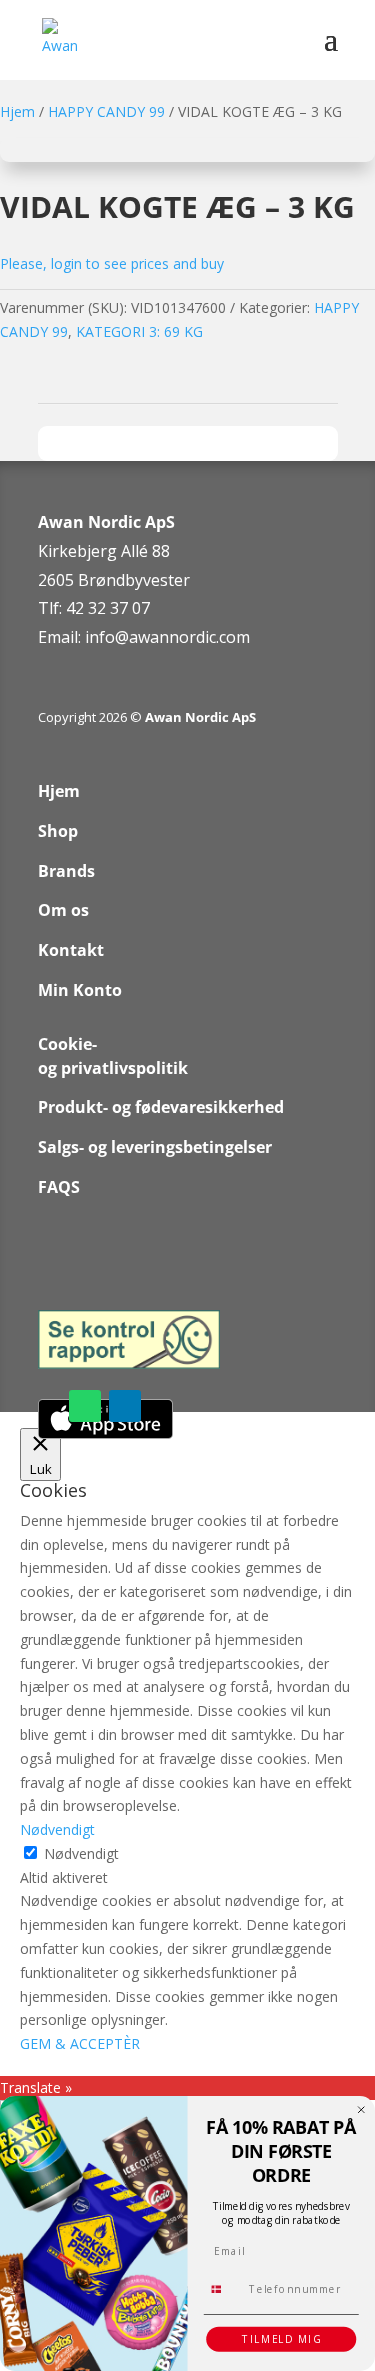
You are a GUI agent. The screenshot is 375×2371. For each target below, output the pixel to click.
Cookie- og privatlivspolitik (113, 1056)
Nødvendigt (81, 1853)
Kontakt (71, 950)
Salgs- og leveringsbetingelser (155, 1147)
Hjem (17, 111)
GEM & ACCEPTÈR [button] (80, 2043)
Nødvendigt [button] (57, 1829)
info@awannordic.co (160, 637)
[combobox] (223, 2289)
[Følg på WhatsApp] (85, 1406)
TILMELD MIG (281, 2339)
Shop (58, 831)
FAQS (59, 1187)
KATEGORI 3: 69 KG (139, 331)
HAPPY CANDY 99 (106, 111)
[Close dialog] (361, 2109)
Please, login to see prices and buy (112, 263)
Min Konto (80, 990)
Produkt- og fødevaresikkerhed (161, 1107)
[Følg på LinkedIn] (125, 1406)
